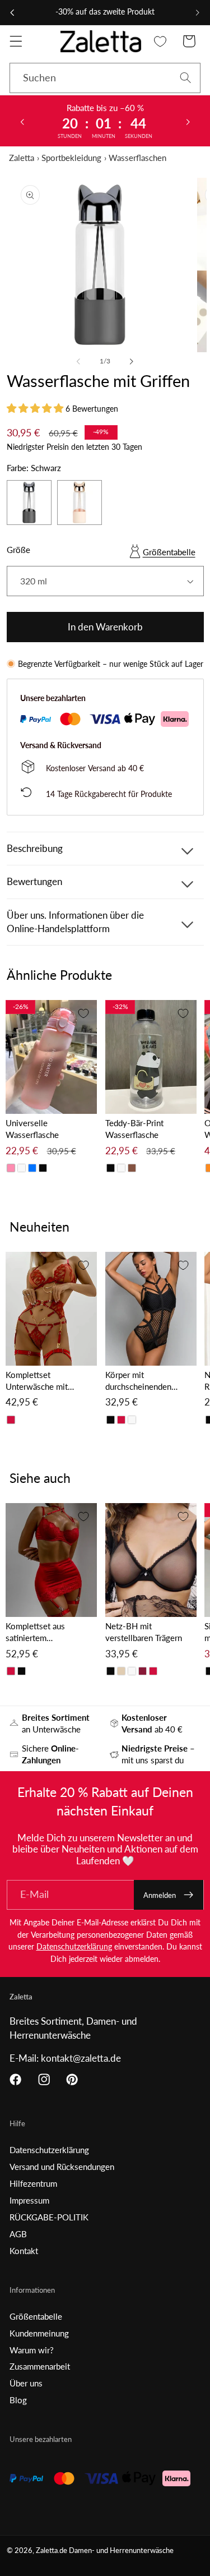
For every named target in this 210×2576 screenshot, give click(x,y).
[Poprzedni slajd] (22, 121)
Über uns (26, 2383)
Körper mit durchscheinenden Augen (138, 1381)
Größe (18, 550)
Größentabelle (169, 552)
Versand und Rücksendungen (62, 2167)
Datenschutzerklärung (74, 1946)
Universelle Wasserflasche (32, 1129)
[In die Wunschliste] (83, 1013)
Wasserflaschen (137, 158)
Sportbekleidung (71, 158)
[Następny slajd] (188, 121)
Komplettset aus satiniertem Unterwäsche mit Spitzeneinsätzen (37, 1632)
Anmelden (160, 1895)
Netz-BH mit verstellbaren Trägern (144, 1632)
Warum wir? (32, 2350)
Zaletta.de (52, 2550)
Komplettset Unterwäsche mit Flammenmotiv (37, 1381)
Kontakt (24, 2251)
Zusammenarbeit (40, 2366)
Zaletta (22, 158)
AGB (18, 2234)
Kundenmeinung (39, 2333)
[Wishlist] (160, 41)
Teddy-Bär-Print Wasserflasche (134, 1129)
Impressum (29, 2200)
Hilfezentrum (33, 2183)
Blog (18, 2400)
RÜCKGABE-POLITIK (49, 2217)
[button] (16, 41)
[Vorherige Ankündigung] (12, 12)
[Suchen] (186, 78)
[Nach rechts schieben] (132, 361)
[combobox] (105, 78)
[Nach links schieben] (78, 361)
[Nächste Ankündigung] (198, 12)
